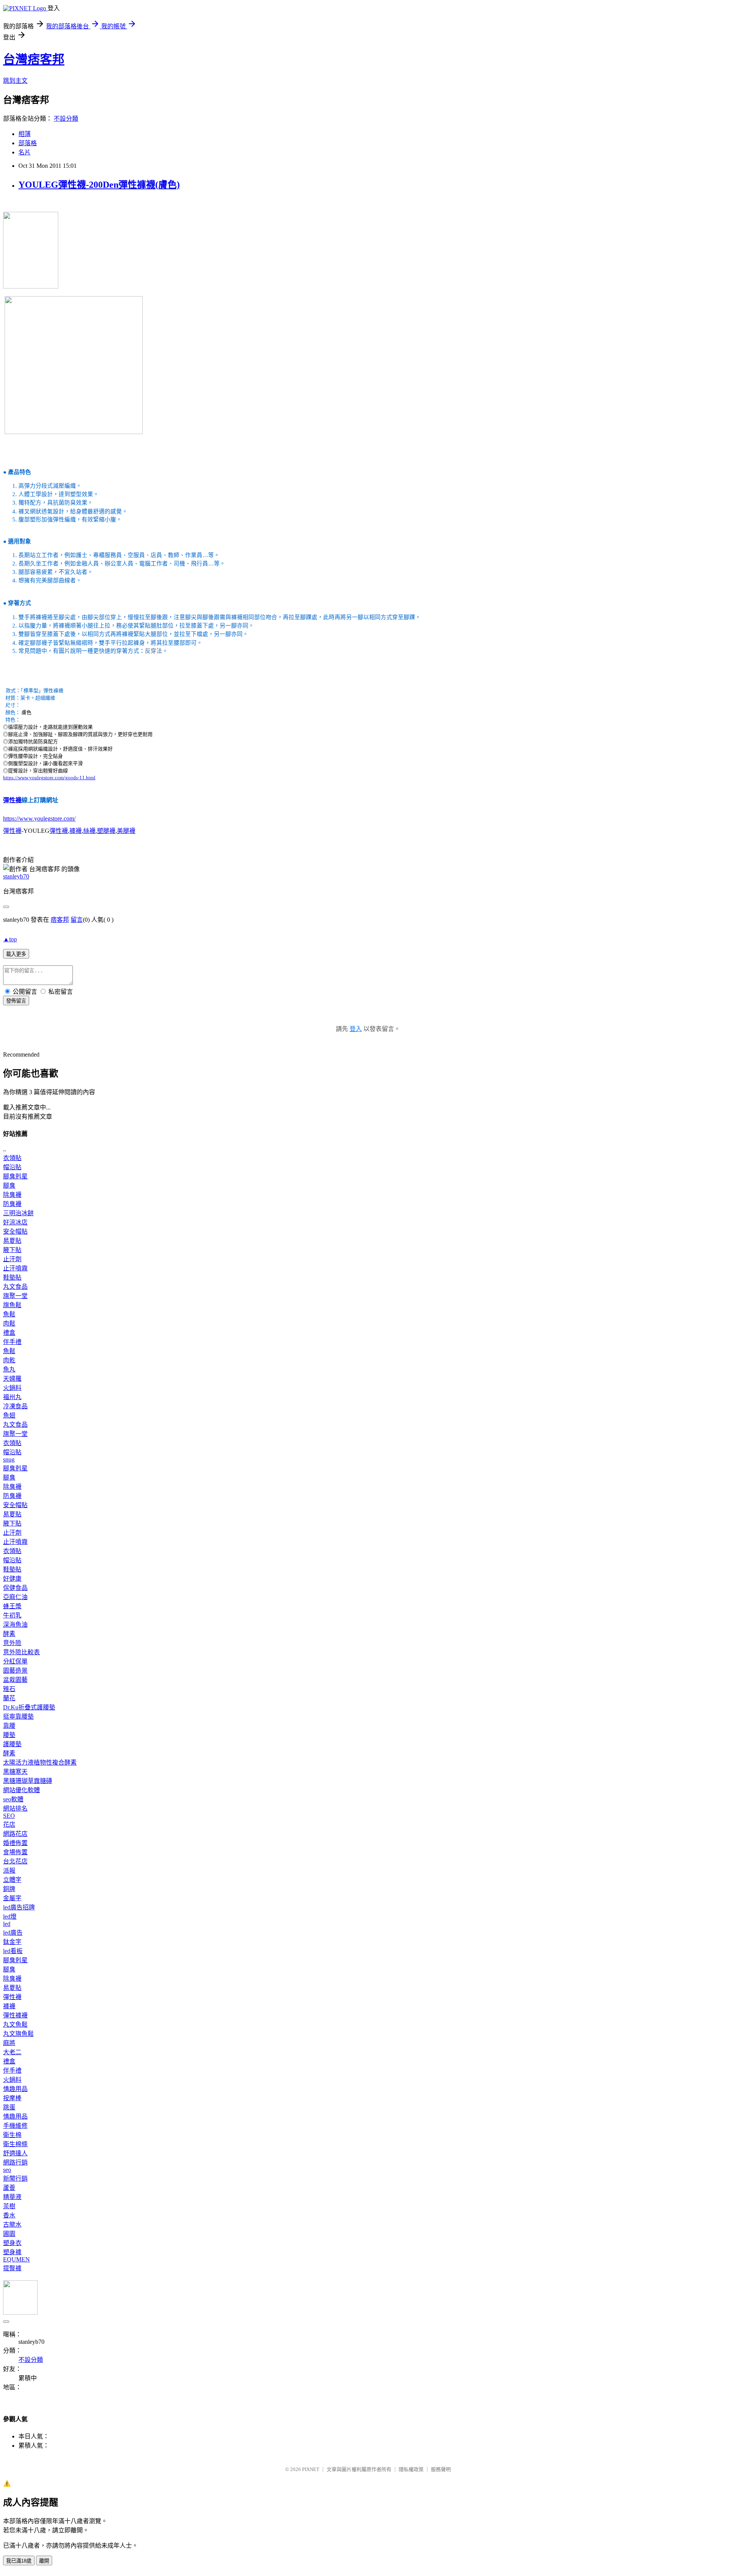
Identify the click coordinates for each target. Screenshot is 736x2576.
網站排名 (15, 1808)
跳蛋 (9, 2107)
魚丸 (9, 1369)
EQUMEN (16, 2259)
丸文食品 (15, 1287)
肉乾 (9, 1360)
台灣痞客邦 (34, 59)
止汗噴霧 (15, 1268)
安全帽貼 (15, 1231)
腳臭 (9, 1186)
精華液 (12, 2197)
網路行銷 (15, 2162)
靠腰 (9, 1726)
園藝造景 (15, 1671)
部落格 (28, 143)
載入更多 (16, 954)
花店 (9, 1825)
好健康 (12, 1579)
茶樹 (9, 2206)
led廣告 (13, 1933)
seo (7, 2170)
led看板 (13, 1951)
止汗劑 (12, 1259)
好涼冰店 (15, 1222)
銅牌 (9, 1889)
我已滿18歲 (19, 2561)
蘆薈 (9, 2188)
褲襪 (76, 831)
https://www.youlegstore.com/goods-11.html (49, 778)
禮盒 (9, 1333)
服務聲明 (441, 2469)
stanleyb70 (16, 876)
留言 (77, 920)
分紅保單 (15, 1661)
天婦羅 (12, 1379)
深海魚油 (15, 1625)
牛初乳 (12, 1615)
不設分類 (66, 119)
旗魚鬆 (12, 1305)
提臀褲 (12, 2268)
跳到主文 (15, 81)
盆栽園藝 (15, 1680)
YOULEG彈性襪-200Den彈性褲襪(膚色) (99, 185)
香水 (9, 2215)
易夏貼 (12, 1241)
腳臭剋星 (15, 1176)
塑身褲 (12, 2252)
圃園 (9, 2234)
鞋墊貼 (12, 1277)
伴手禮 (12, 1342)
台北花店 (15, 1861)
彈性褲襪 (15, 2015)
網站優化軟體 (21, 1790)
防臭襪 (12, 1204)
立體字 (12, 1880)
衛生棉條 (15, 2144)
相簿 (25, 134)
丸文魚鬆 (15, 2025)
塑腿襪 (106, 831)
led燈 (10, 1916)
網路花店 (15, 1834)
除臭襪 (12, 1195)
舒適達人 (15, 2153)
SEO (9, 1816)
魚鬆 (9, 1314)
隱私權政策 (411, 2469)
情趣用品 (15, 2089)
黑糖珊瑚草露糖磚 (28, 1781)
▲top (10, 939)
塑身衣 (12, 2243)
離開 (44, 2561)
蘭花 (9, 1698)
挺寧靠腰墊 (18, 1717)
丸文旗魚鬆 (18, 2034)
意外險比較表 (21, 1652)
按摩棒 (12, 2098)
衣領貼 (12, 1158)
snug (9, 1459)
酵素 (9, 1634)
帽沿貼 (12, 1167)
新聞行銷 (15, 2179)
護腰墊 (12, 1744)
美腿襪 (126, 831)
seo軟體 (13, 1799)
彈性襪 (12, 800)
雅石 (9, 1689)
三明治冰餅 (18, 1213)
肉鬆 (9, 1323)
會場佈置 (15, 1852)
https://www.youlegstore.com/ (39, 819)
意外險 (12, 1643)
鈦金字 (12, 1942)
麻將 (9, 2043)
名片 (25, 152)
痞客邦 (60, 920)
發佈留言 (16, 1001)
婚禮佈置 (15, 1843)
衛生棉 (12, 2135)
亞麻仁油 (15, 1597)
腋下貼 (12, 1250)
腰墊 (9, 1735)
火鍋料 (12, 1388)
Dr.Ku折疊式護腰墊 (29, 1707)
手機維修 (15, 2126)
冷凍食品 (15, 1406)
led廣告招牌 (19, 1907)
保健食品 (15, 1588)
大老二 (12, 2052)
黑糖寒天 (15, 1772)
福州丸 (12, 1397)
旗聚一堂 (15, 1296)
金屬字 (12, 1898)
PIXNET (311, 2469)
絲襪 (89, 831)
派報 (9, 1871)
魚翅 (9, 1415)
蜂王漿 (12, 1606)
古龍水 (12, 2225)
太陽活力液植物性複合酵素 (40, 1762)
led (7, 1924)
